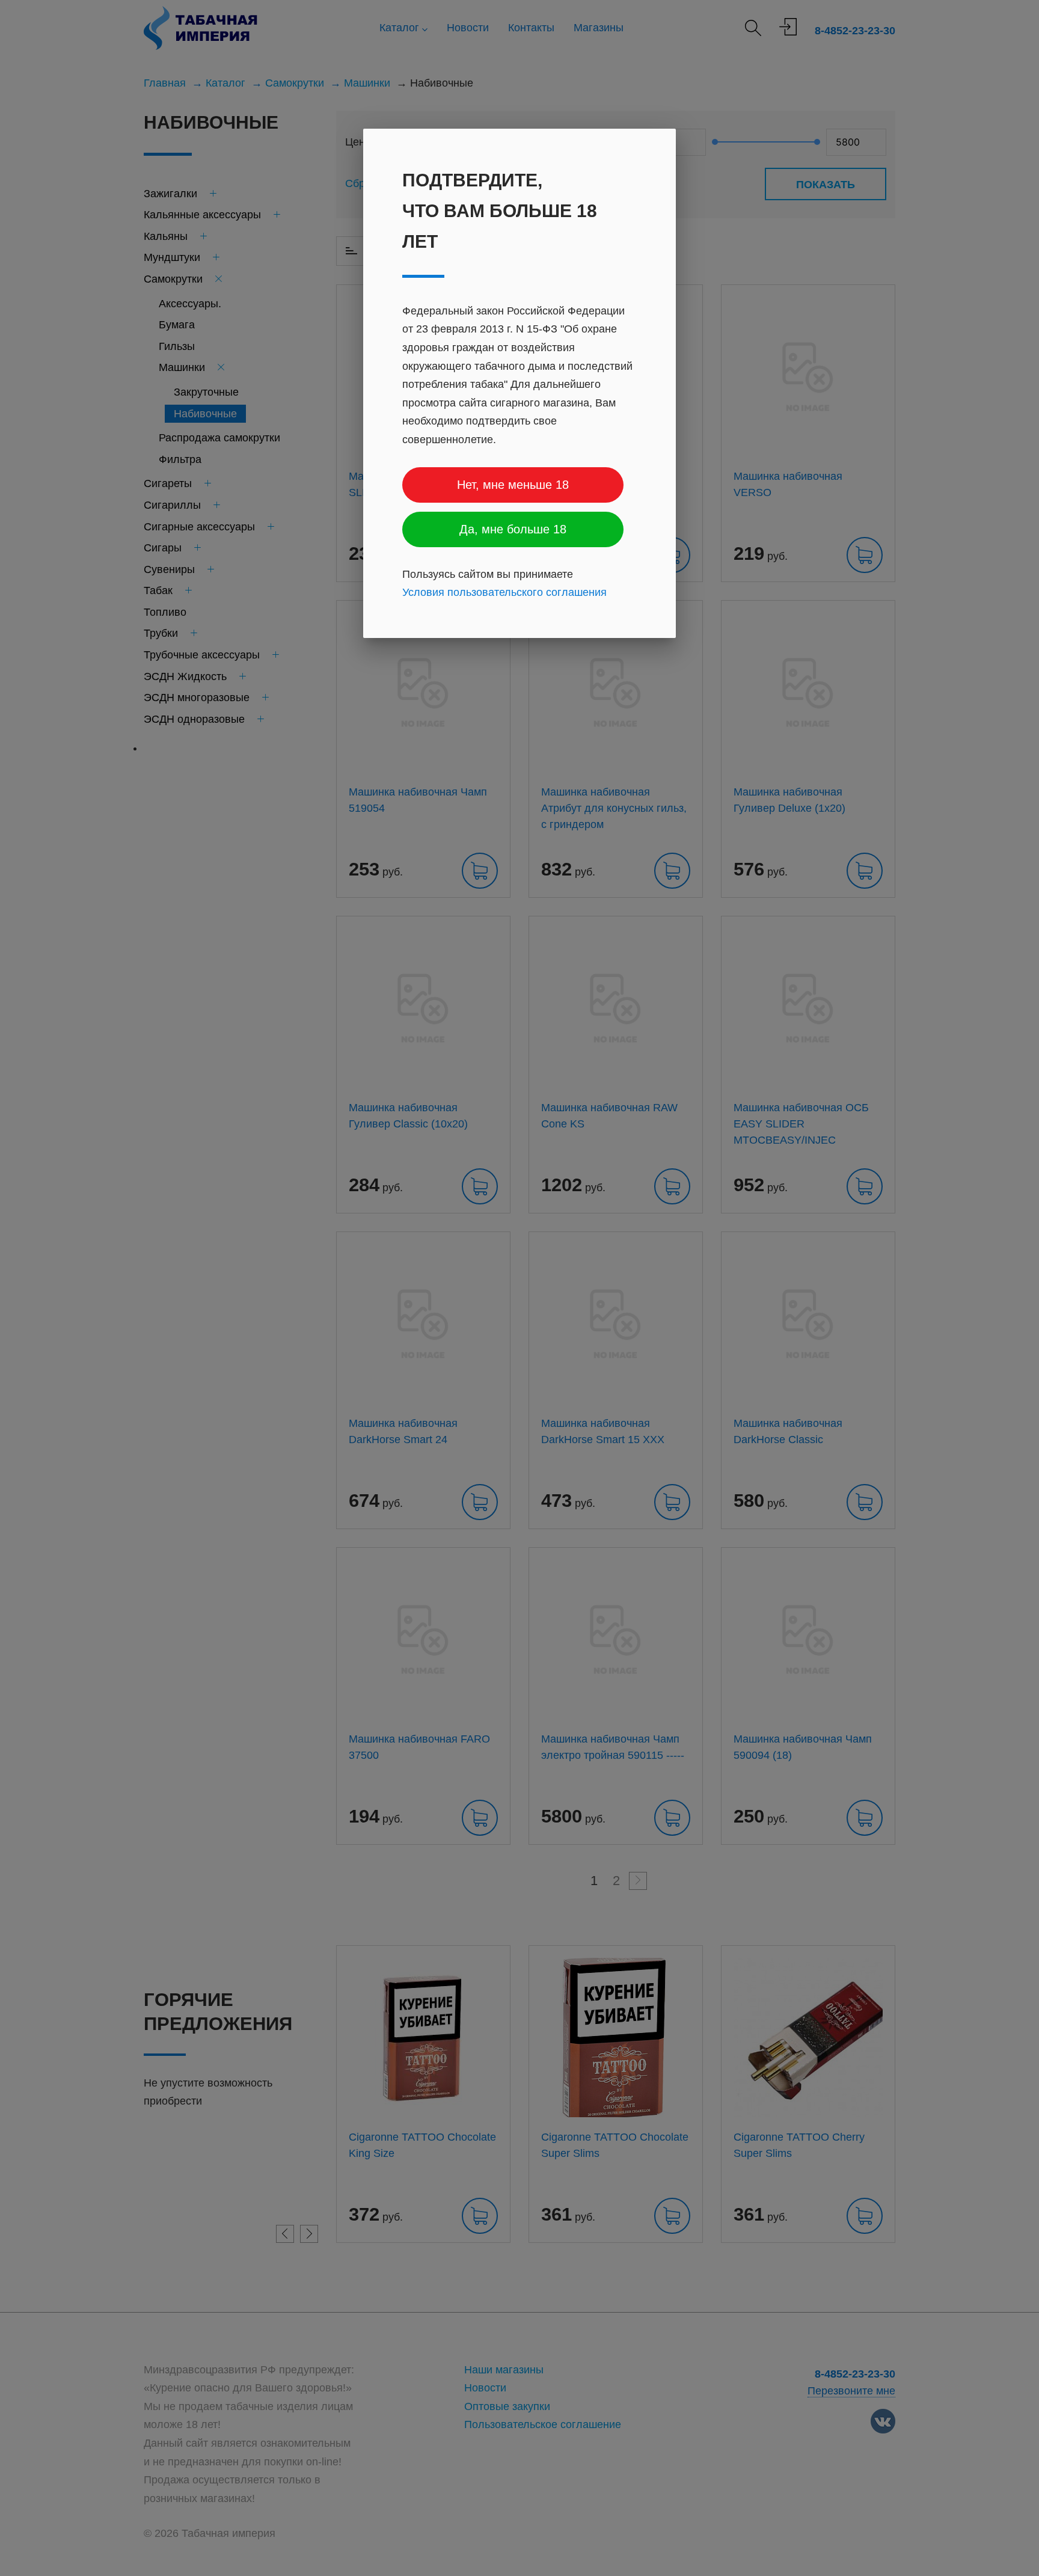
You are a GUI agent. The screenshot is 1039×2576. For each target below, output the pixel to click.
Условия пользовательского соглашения (504, 593)
